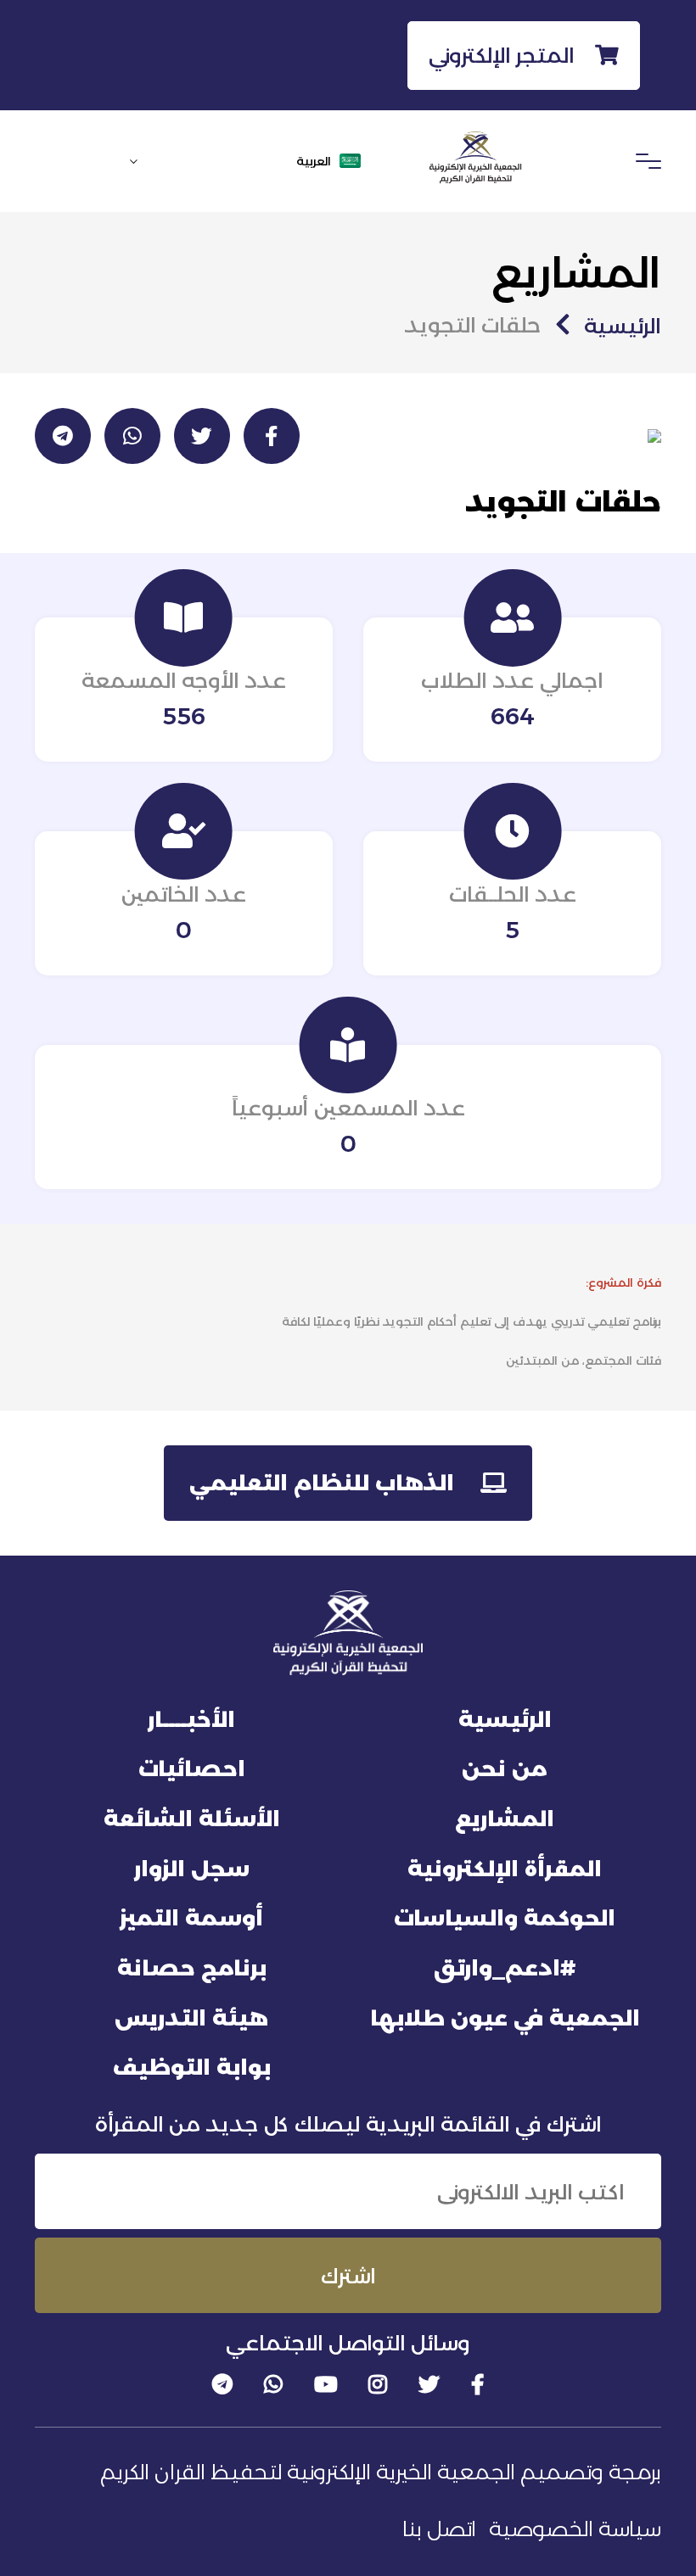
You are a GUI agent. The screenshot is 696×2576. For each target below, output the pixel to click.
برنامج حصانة (192, 1968)
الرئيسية (623, 326)
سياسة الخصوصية (575, 2529)
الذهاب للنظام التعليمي (325, 1483)
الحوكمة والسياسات (505, 1918)
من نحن (505, 1769)
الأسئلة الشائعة (192, 1819)
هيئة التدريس (191, 2018)
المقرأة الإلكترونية (505, 1869)
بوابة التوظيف (192, 2067)
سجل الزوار (192, 1869)
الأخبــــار (191, 1719)
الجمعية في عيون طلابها (505, 2018)
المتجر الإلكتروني (505, 55)
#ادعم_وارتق (505, 1968)
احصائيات (192, 1769)
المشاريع (505, 1819)
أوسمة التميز (191, 1918)
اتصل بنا (439, 2529)
